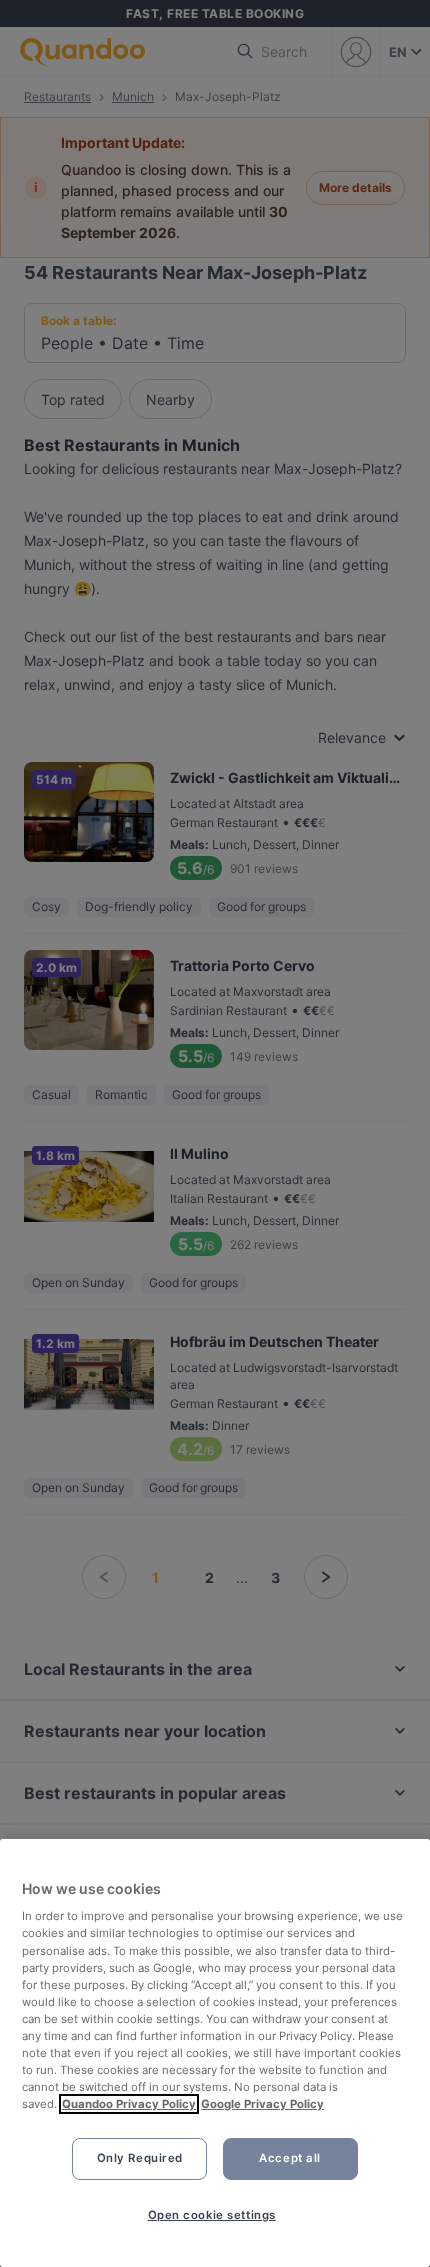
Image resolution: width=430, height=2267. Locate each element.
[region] (215, 2053)
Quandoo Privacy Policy (129, 2104)
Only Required (140, 2158)
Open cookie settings (212, 2215)
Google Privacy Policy (262, 2104)
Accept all (290, 2158)
